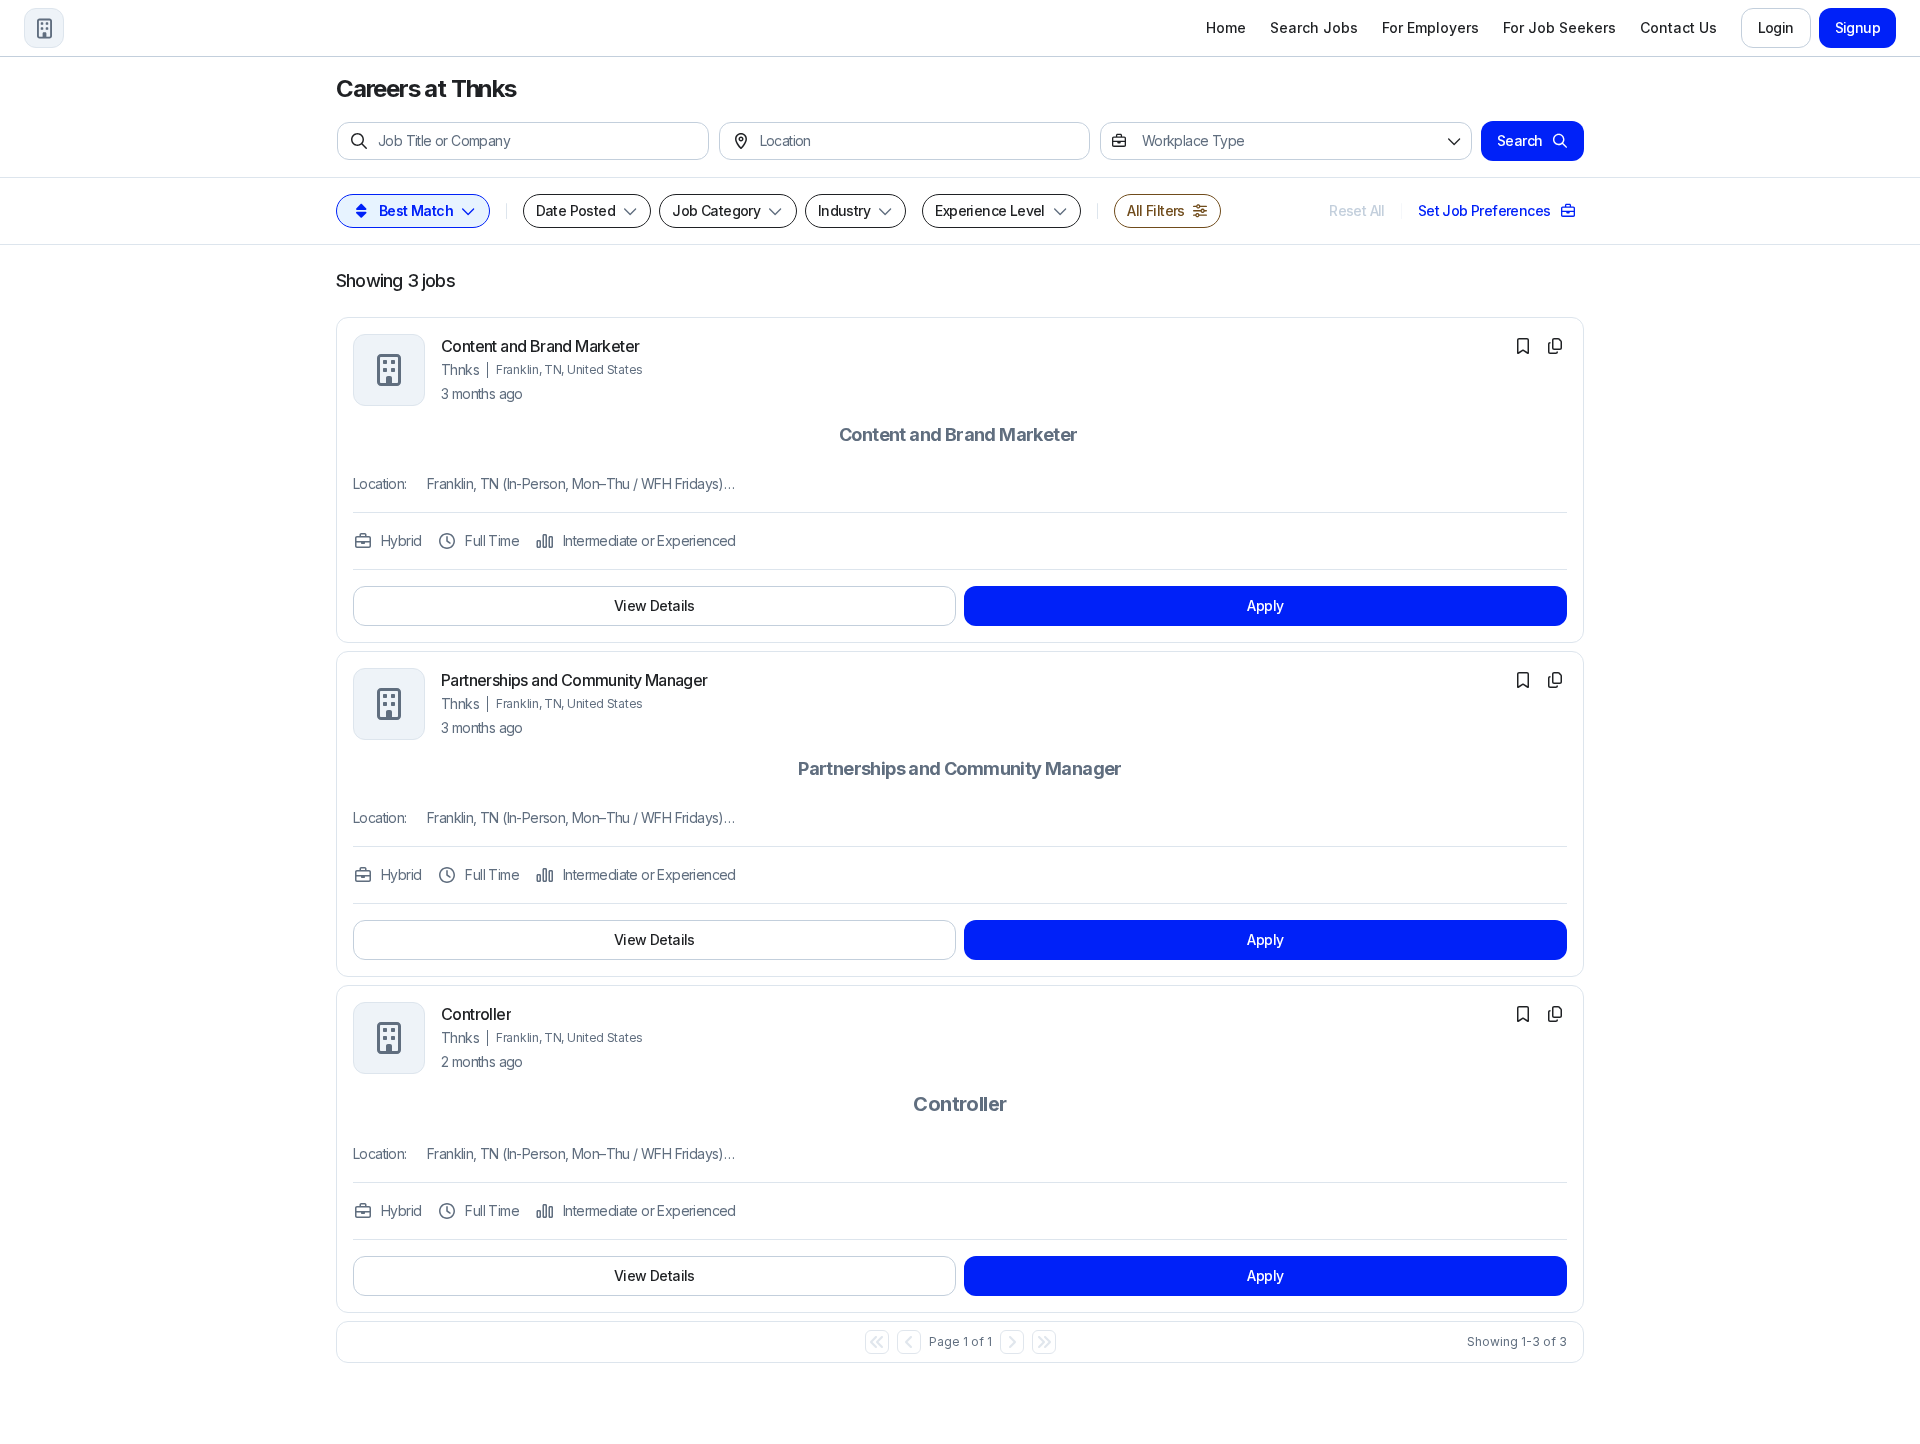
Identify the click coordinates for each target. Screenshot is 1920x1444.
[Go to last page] (1044, 1342)
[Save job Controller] (1523, 1014)
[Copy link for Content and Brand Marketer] (1555, 346)
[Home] (44, 28)
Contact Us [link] (1678, 27)
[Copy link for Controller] (1555, 1014)
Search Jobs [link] (1314, 27)
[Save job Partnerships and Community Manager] (1523, 680)
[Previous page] (909, 1342)
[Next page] (1012, 1342)
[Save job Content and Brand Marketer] (1523, 346)
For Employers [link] (1430, 27)
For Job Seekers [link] (1559, 27)
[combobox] (920, 141)
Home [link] (1226, 27)
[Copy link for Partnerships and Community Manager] (1555, 680)
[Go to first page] (877, 1342)
